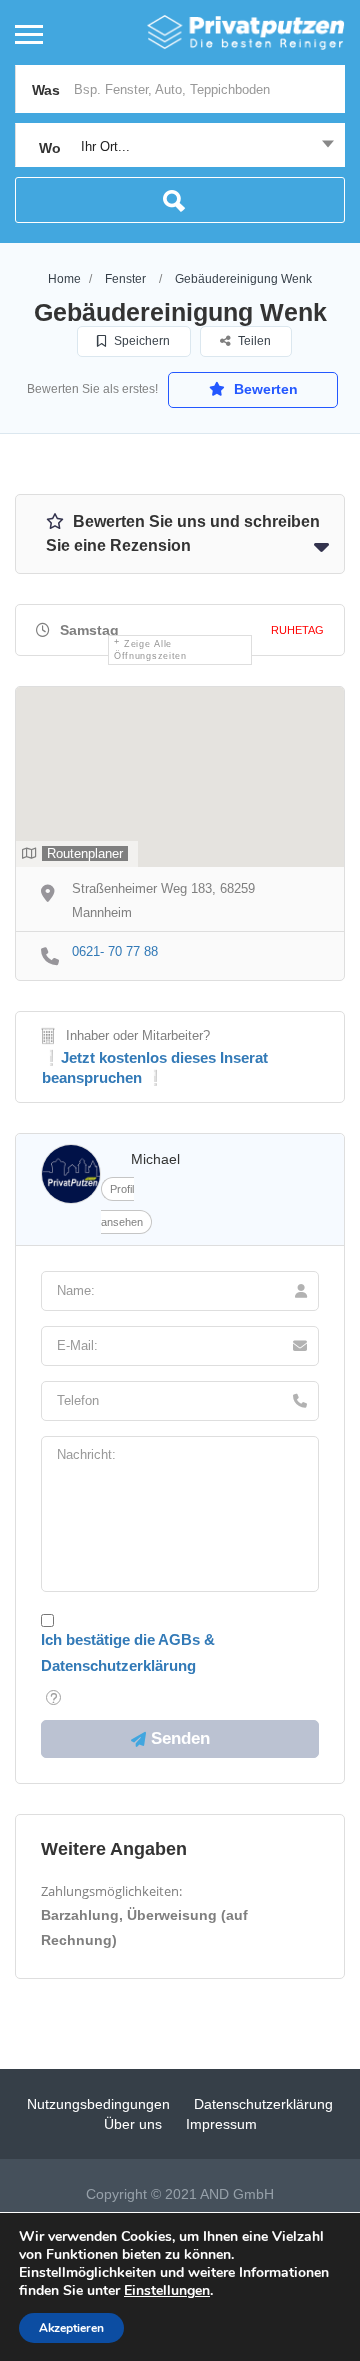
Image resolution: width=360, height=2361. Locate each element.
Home (64, 279)
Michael (155, 1159)
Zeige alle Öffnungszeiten (150, 650)
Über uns (133, 2124)
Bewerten (264, 389)
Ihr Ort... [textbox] (105, 146)
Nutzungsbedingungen (98, 2104)
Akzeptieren (71, 2328)
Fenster (125, 279)
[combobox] (180, 147)
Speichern (140, 341)
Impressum (221, 2124)
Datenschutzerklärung (263, 2104)
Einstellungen (167, 2291)
